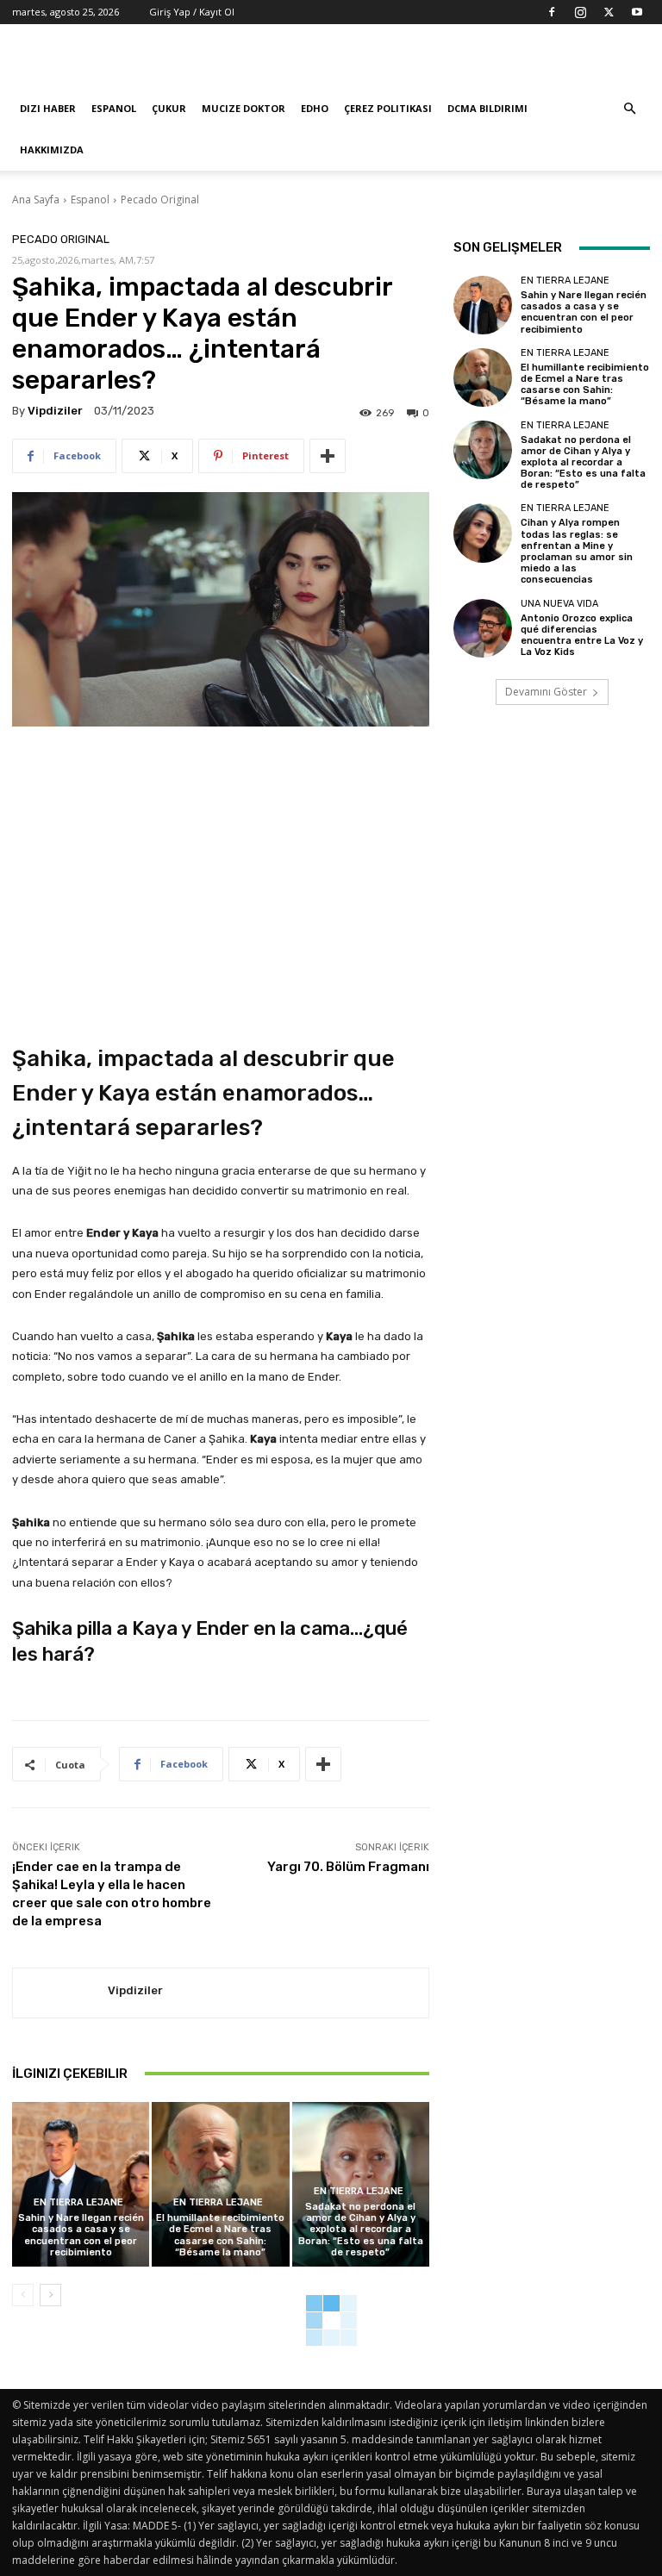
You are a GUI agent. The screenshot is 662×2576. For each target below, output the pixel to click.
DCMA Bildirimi (487, 108)
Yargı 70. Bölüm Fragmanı (348, 1867)
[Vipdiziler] (60, 1993)
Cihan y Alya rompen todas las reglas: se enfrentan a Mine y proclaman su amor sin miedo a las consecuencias (577, 551)
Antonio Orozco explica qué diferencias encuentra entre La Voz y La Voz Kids (582, 636)
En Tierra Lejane (78, 2202)
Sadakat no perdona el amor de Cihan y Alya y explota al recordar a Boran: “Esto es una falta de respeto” (361, 2230)
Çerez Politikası (388, 108)
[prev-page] (23, 2295)
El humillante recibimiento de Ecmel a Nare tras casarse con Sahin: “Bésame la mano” (220, 2235)
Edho (315, 108)
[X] (609, 12)
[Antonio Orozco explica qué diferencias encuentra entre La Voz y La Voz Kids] (483, 628)
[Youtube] (637, 12)
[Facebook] (552, 12)
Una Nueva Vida (559, 604)
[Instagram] (580, 12)
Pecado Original (160, 200)
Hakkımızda (52, 150)
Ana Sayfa (36, 200)
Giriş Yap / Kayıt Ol (192, 12)
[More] (328, 456)
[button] (629, 109)
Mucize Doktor (244, 108)
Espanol (114, 108)
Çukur (169, 108)
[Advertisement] (447, 62)
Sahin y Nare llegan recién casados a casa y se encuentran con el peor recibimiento (81, 2235)
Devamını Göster (546, 692)
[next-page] (50, 2295)
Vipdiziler (55, 411)
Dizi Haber (48, 108)
